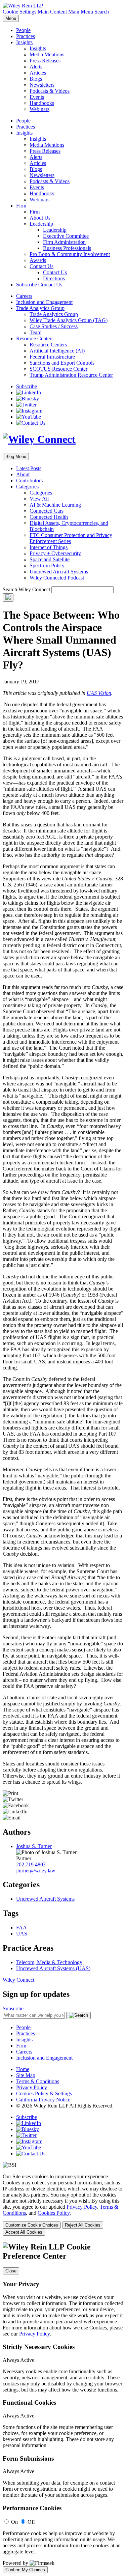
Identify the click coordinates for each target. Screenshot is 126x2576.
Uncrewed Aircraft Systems (59, 572)
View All (39, 499)
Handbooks (42, 103)
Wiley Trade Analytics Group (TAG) (69, 320)
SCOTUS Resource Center (58, 369)
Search (102, 12)
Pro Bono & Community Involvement (70, 254)
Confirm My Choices (25, 2570)
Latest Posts (29, 468)
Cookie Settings (19, 12)
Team (35, 332)
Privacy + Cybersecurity (55, 553)
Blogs (36, 79)
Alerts (36, 67)
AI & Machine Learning (55, 505)
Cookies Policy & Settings (44, 2093)
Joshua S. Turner (34, 1846)
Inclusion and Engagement (44, 302)
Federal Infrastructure (52, 357)
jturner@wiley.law (36, 1871)
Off (31, 2522)
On (14, 2522)
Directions (54, 278)
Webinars (39, 109)
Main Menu (81, 12)
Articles (38, 73)
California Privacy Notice (43, 2100)
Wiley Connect (18, 1980)
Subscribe (27, 285)
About (23, 474)
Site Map (26, 2075)
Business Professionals (67, 248)
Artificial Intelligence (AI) (57, 351)
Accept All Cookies (24, 2232)
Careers (24, 296)
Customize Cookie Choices (32, 2225)
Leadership (41, 224)
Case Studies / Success (54, 326)
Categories (27, 487)
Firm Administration (64, 242)
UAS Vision (99, 693)
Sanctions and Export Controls (62, 363)
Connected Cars (47, 511)
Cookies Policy (54, 2213)
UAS (22, 1934)
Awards (38, 260)
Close (11, 2271)
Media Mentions (47, 54)
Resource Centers (35, 338)
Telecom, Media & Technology (49, 1962)
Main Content (52, 12)
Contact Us (41, 266)
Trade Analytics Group (40, 308)
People (23, 30)
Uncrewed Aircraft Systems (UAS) (53, 1968)
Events (37, 97)
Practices (26, 36)
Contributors (29, 480)
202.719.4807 (31, 1864)
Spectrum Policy (47, 565)
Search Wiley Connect (26, 589)
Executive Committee (66, 236)
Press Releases (45, 61)
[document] (63, 2408)
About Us (40, 218)
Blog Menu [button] (16, 457)
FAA (22, 1928)
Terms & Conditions (38, 2081)
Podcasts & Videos (50, 91)
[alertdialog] (63, 2408)
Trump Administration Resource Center (71, 375)
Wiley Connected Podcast (57, 578)
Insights (24, 42)
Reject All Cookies (83, 2225)
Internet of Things (49, 547)
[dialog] (63, 2205)
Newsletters (42, 85)
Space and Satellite (50, 559)
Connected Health (49, 517)
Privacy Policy (32, 2087)
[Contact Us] (31, 423)
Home (23, 2069)
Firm (21, 206)
